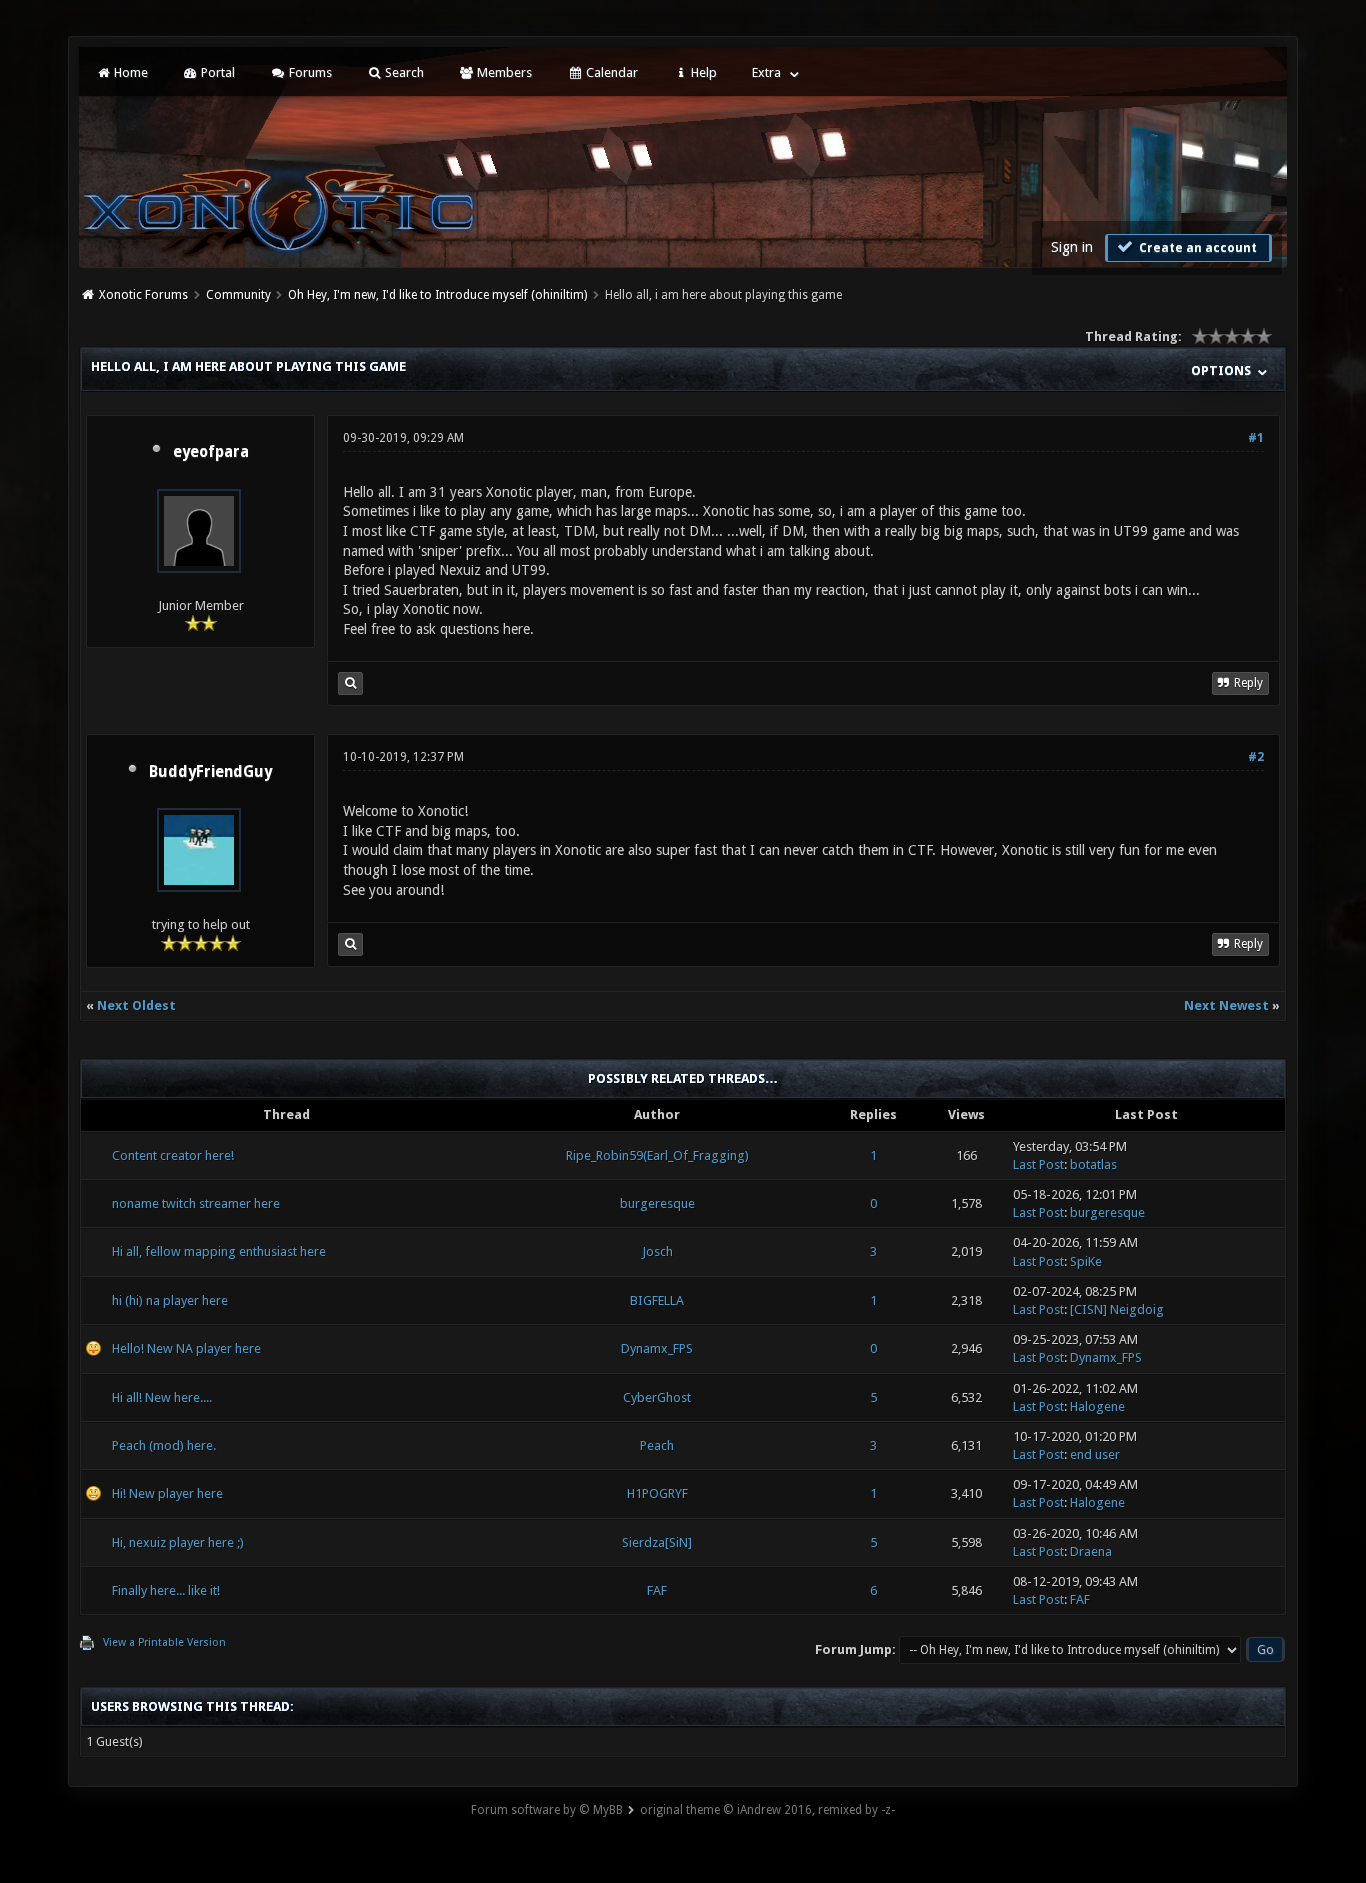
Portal (216, 72)
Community (238, 295)
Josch (657, 1251)
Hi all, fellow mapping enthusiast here (219, 1251)
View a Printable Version (164, 1642)
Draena (1091, 1551)
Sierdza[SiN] (657, 1542)
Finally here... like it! (166, 1590)
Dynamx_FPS (657, 1348)
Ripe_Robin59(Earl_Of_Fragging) (657, 1155)
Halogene (1097, 1406)
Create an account (1196, 248)
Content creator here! (173, 1155)
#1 (1256, 438)
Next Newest (1226, 1005)
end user (1095, 1454)
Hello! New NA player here (186, 1348)
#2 (1256, 757)
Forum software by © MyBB (547, 1810)
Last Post (1038, 1164)
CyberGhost (657, 1397)
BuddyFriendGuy (210, 772)
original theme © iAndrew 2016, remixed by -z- (767, 1810)
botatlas (1093, 1164)
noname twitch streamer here (196, 1203)
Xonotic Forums (143, 295)
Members (503, 72)
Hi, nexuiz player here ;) (178, 1542)
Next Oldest (136, 1005)
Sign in (1072, 247)
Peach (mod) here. (164, 1445)
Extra (766, 72)
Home (129, 72)
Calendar (610, 72)
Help (702, 72)
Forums (309, 72)
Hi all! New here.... (162, 1397)
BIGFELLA (657, 1300)
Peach (657, 1445)
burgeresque (657, 1203)
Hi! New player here (167, 1493)
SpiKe (1086, 1261)
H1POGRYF (657, 1493)
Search (403, 72)
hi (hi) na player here (170, 1300)
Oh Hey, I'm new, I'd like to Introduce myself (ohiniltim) (437, 295)
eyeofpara (211, 452)
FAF (657, 1590)
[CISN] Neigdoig (1117, 1309)
